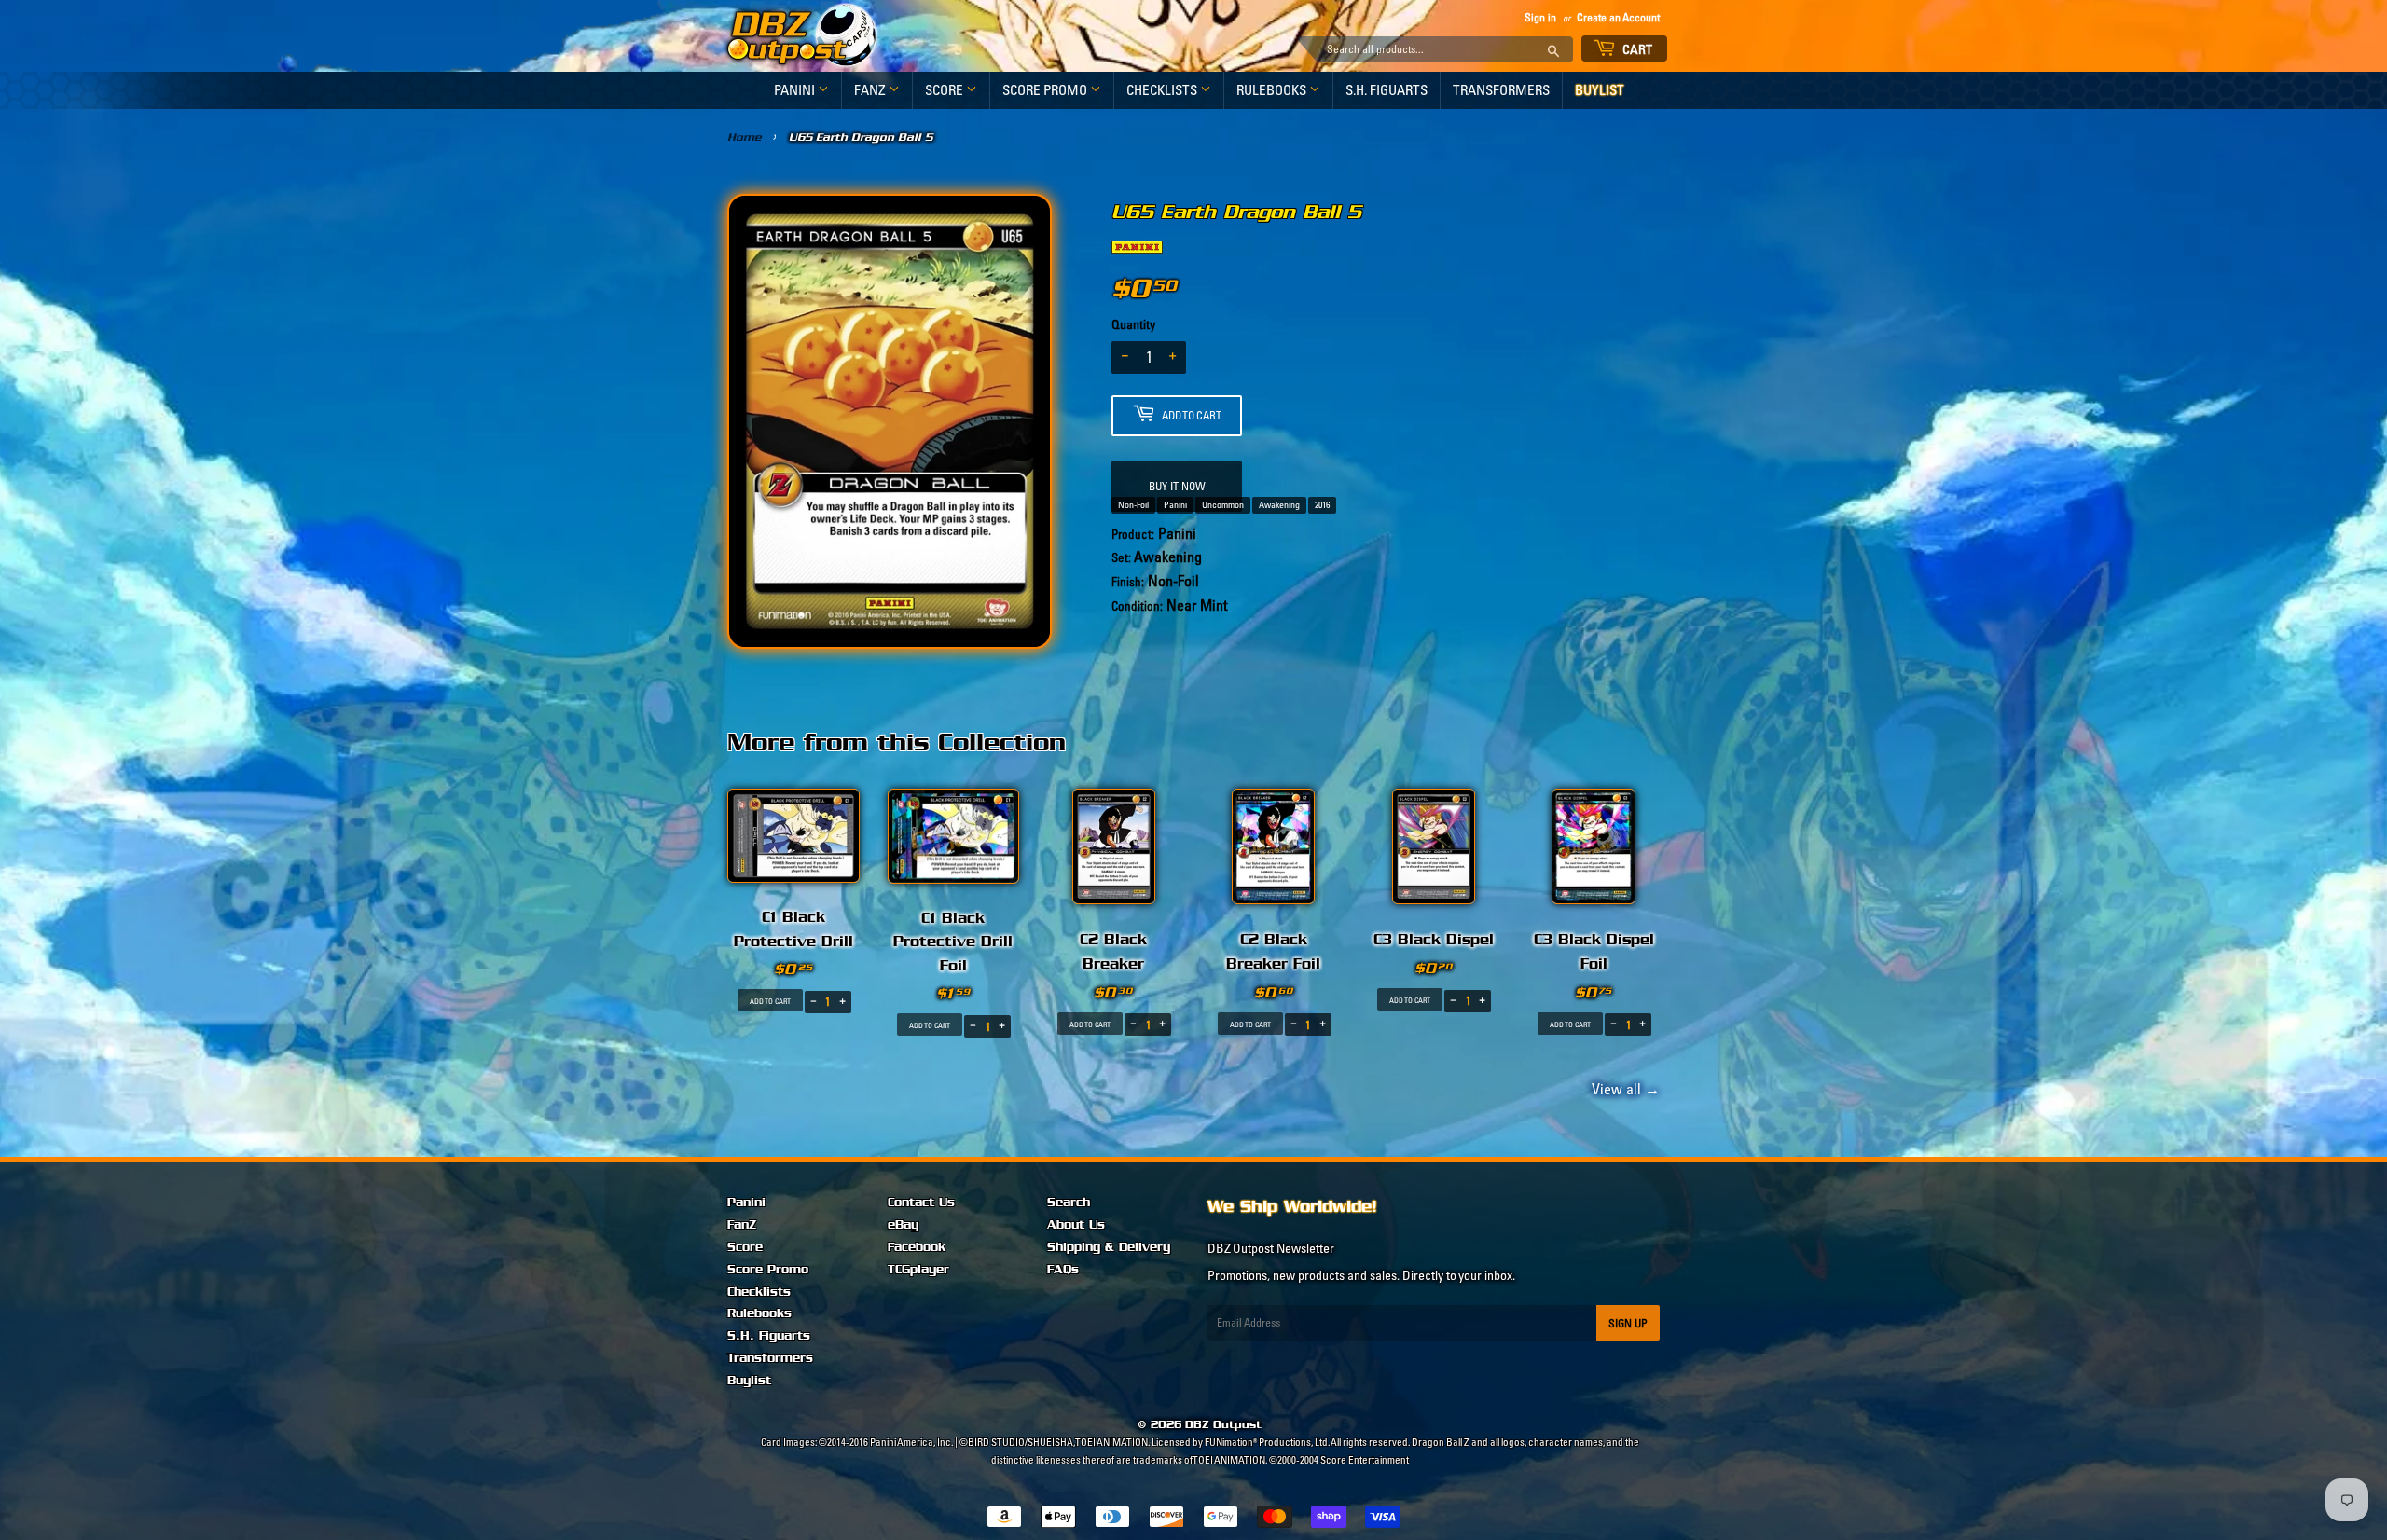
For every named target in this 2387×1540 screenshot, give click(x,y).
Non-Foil (1133, 505)
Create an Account (1618, 17)
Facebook (917, 1247)
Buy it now (1177, 486)
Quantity (1133, 324)
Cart (1636, 49)
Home (745, 137)
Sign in (1540, 17)
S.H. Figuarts (1387, 90)
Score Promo (1046, 90)
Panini (796, 90)
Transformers (1501, 90)
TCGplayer (918, 1270)
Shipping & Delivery (1109, 1247)
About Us (1076, 1225)
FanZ (871, 90)
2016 (1322, 505)
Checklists (1163, 90)
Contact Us (921, 1203)
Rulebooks (1273, 90)
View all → (1623, 1089)
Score (945, 90)
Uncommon (1223, 505)
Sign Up (1628, 1323)
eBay (903, 1225)
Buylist (1600, 90)
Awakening (1279, 505)
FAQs (1063, 1270)
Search (1069, 1203)
